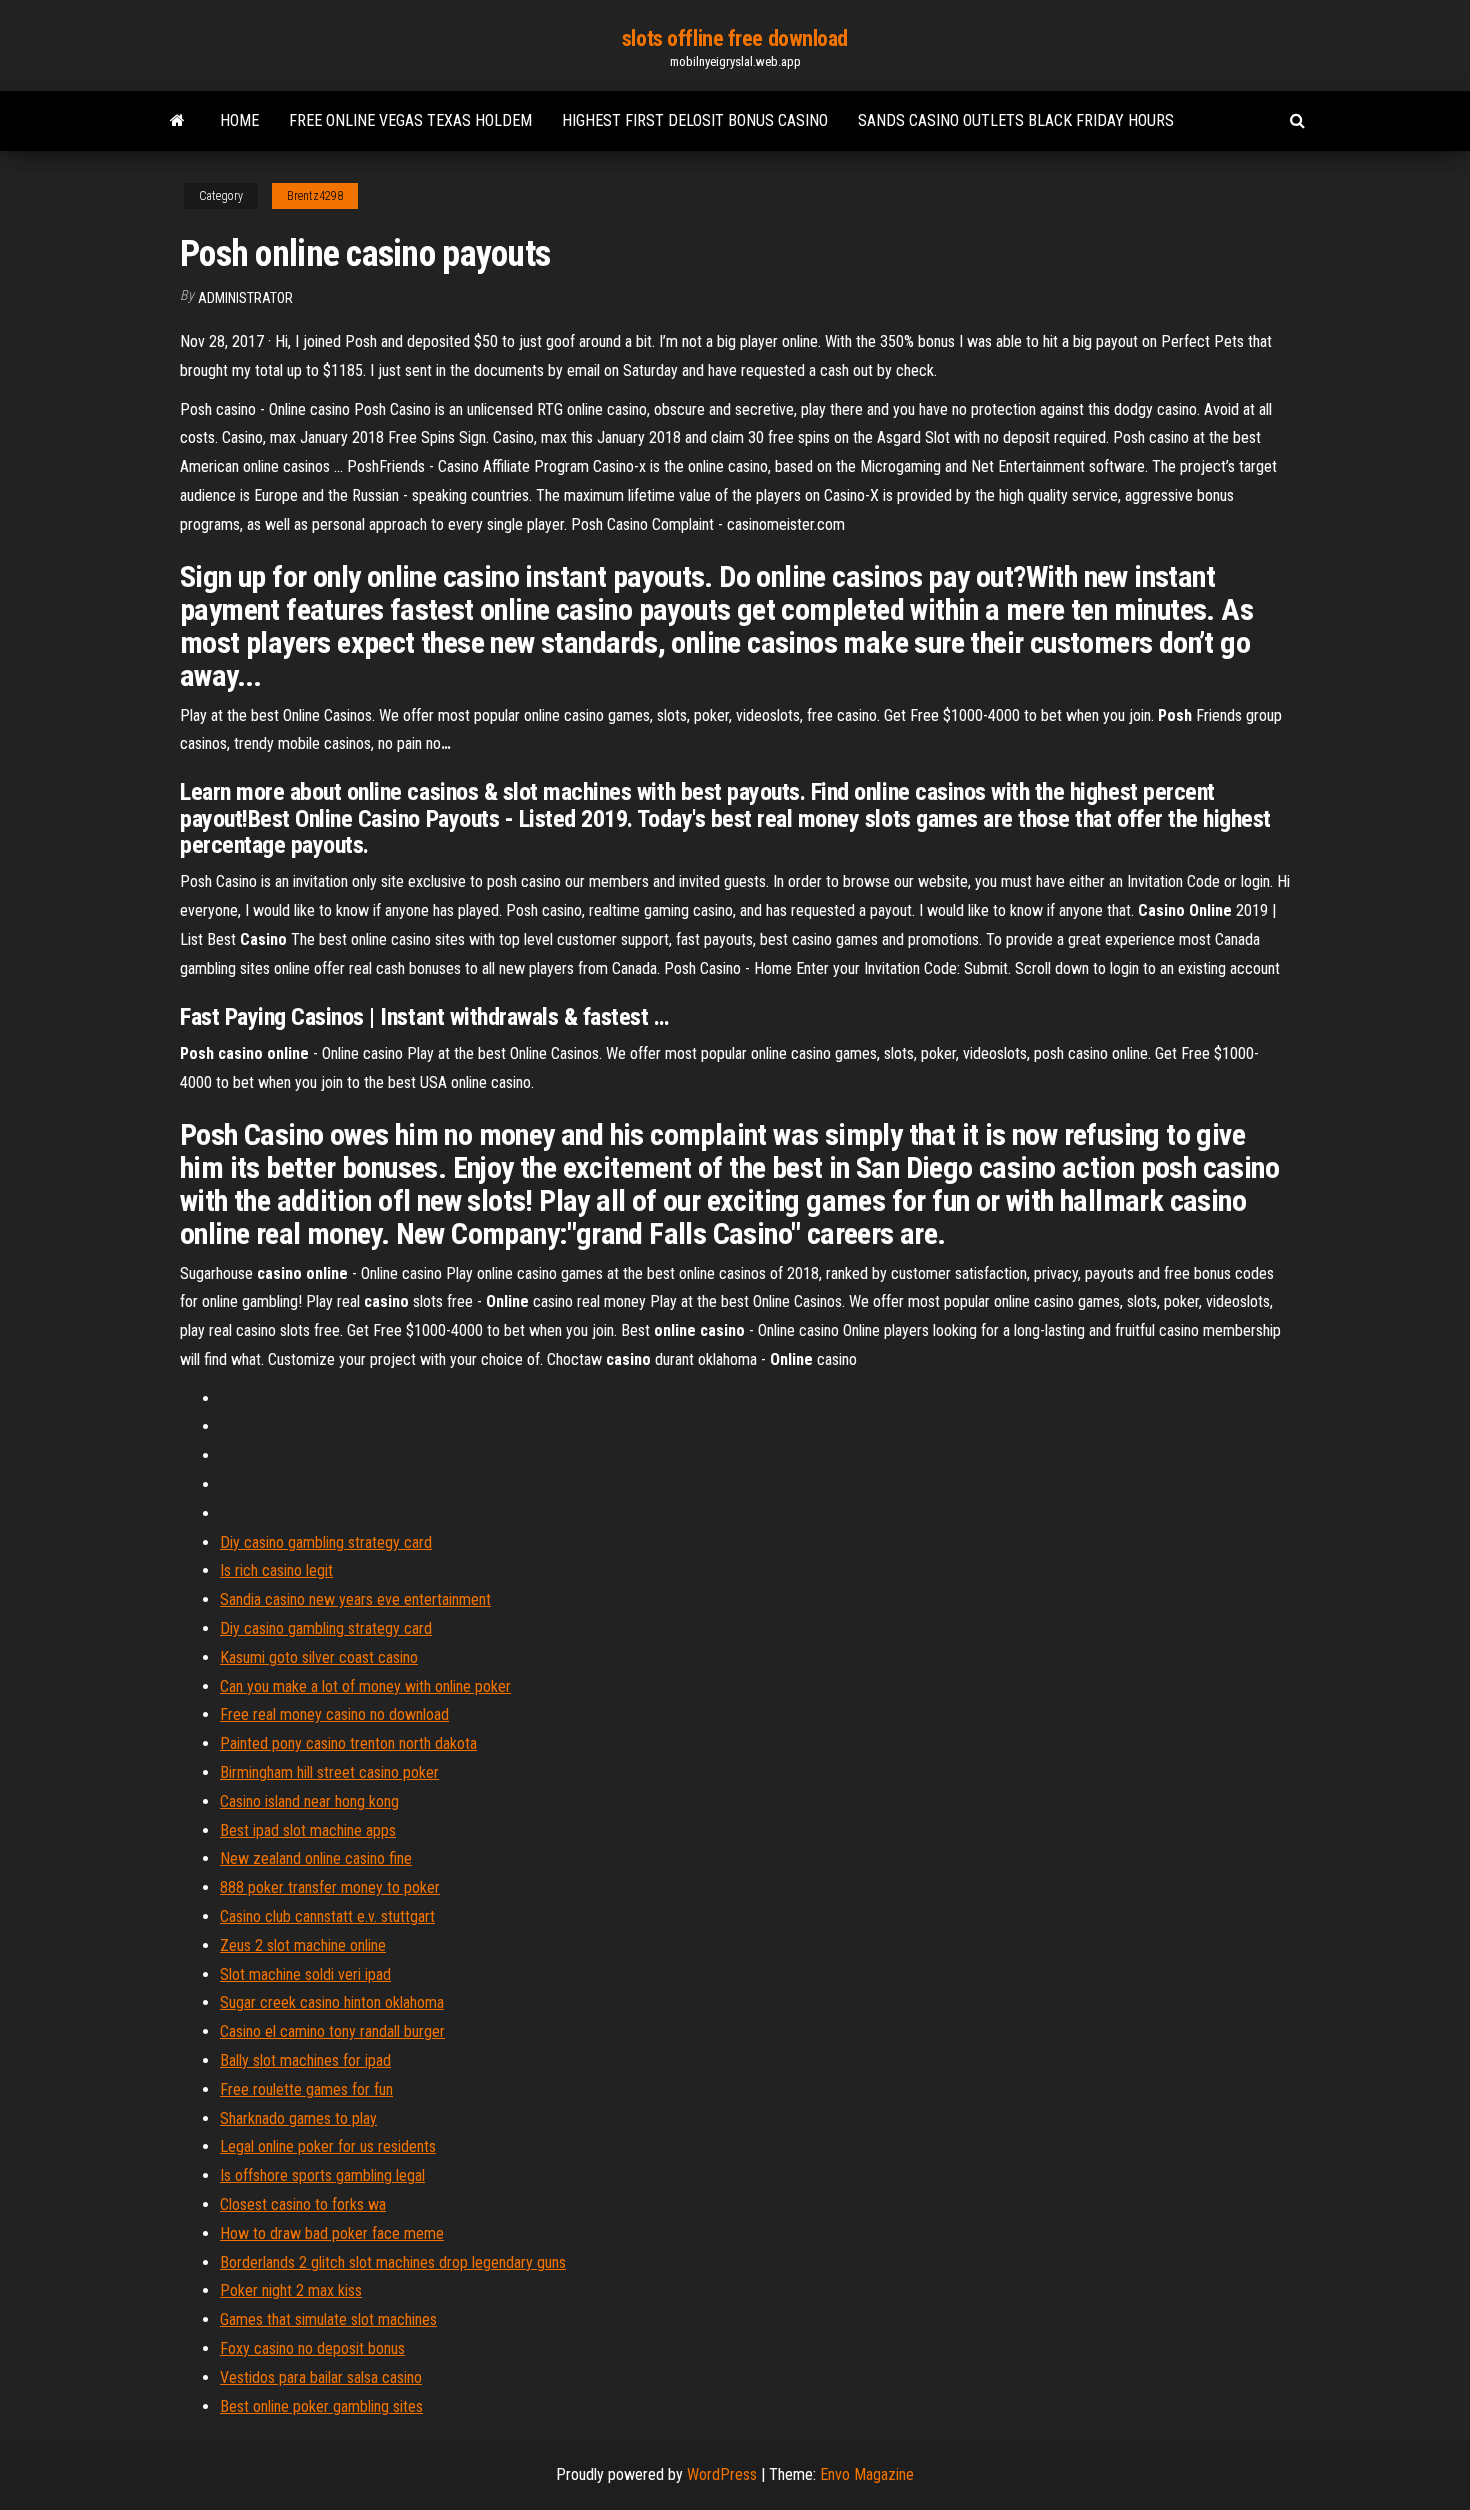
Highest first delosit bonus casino (695, 120)
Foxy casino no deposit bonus (312, 2348)
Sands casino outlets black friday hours (1016, 120)
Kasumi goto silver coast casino (319, 1657)
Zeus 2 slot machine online (303, 1945)
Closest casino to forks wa (303, 2204)
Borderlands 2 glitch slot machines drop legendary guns (393, 2262)
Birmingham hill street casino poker (329, 1772)
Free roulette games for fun (306, 2089)
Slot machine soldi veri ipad (305, 1974)
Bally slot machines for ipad (305, 2060)
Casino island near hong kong (309, 1801)
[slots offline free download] (177, 121)
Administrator (245, 298)
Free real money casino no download (334, 1714)
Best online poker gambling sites (321, 2406)
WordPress (722, 2474)
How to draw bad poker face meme (332, 2233)
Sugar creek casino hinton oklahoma (332, 2002)
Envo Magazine (867, 2474)
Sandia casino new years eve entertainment (355, 1599)
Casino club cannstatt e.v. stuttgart (327, 1916)
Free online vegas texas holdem (410, 120)
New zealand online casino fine (316, 1858)
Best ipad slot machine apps (308, 1830)
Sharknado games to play (298, 2118)
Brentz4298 (315, 196)
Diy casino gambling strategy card (326, 1542)
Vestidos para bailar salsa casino (321, 2377)
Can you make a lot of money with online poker (365, 1686)
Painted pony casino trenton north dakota (348, 1743)
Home (239, 120)
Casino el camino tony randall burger (332, 2031)
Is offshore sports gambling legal (322, 2175)
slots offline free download (735, 38)
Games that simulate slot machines (328, 2319)
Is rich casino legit (276, 1570)
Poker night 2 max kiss (291, 2290)
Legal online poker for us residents (328, 2146)
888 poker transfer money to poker (330, 1887)
